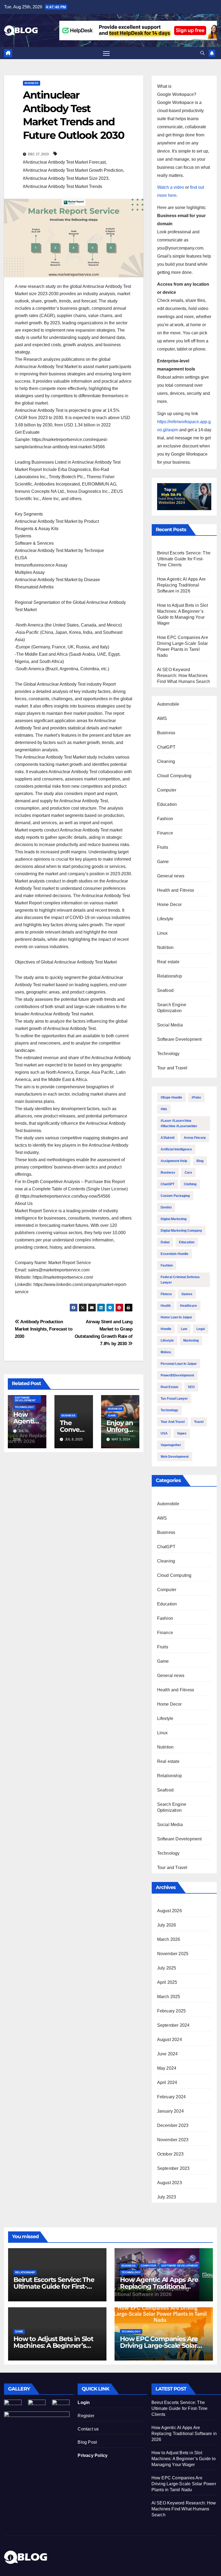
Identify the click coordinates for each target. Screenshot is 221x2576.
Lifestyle (165, 919)
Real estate (168, 962)
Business (32, 83)
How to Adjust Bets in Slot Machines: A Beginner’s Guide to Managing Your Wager (184, 2459)
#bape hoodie (171, 1097)
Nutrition (165, 947)
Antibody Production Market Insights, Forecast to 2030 (44, 1329)
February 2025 (172, 2011)
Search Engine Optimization (172, 1008)
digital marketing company (181, 1231)
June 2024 (168, 2054)
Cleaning (166, 761)
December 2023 (173, 2125)
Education (167, 804)
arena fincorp (195, 1138)
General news (171, 876)
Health (166, 1306)
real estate (170, 1387)
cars (188, 1173)
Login (84, 2402)
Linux (163, 933)
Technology (24, 1407)
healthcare (189, 1306)
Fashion (165, 819)
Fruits (163, 847)
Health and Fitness (176, 890)
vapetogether (171, 1445)
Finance (165, 833)
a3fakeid (168, 1138)
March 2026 (169, 1939)
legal (201, 1329)
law (184, 1329)
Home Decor (170, 905)
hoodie (166, 1329)
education (187, 1242)
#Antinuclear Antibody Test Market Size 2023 (66, 178)
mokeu (166, 1352)
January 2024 (170, 2111)
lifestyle (167, 1341)
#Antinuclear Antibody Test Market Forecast (64, 162)
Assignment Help (174, 1161)
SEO (191, 1387)
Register (86, 2416)
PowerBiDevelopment (177, 1375)
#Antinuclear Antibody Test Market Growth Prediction (73, 170)
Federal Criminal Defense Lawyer (180, 1280)
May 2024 (167, 2068)
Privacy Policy (93, 2455)
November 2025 (173, 1954)
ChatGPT (166, 747)
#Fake (196, 1097)
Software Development (25, 1399)
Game (112, 1415)
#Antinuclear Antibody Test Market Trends (63, 186)
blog (200, 1161)
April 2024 (167, 2082)
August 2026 (170, 1911)
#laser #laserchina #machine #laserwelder (179, 1123)
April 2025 (167, 1982)
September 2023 (173, 2168)
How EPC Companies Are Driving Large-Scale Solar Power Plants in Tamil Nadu (163, 2346)
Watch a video (171, 187)
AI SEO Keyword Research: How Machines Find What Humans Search (184, 676)
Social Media (170, 1025)
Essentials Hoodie (175, 1254)
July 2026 (167, 1925)
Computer (167, 790)
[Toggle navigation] (106, 53)
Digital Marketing (174, 1219)
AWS (162, 718)
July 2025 (167, 1968)
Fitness (166, 1294)
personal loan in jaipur (179, 1364)
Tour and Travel (172, 1068)
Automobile (168, 704)
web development (175, 1457)
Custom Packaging (175, 1196)
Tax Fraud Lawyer (174, 1399)
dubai (165, 1242)
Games (187, 1294)
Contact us (88, 2429)
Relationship (170, 976)
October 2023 (170, 2154)
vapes (182, 1433)
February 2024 (172, 2097)
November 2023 (173, 2140)
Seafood (165, 990)
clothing (190, 1184)
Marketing (191, 1341)
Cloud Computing (174, 776)
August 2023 (170, 2183)
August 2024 (170, 2040)
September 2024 (173, 2025)
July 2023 (167, 2197)
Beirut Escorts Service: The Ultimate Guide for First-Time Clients (184, 559)
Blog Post (87, 2442)
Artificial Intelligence (176, 1149)
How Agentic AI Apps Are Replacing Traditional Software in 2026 (182, 585)
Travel (199, 1422)
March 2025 (169, 1997)
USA (164, 1433)
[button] (202, 53)
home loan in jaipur (176, 1317)
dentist (166, 1207)
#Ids (164, 1109)
